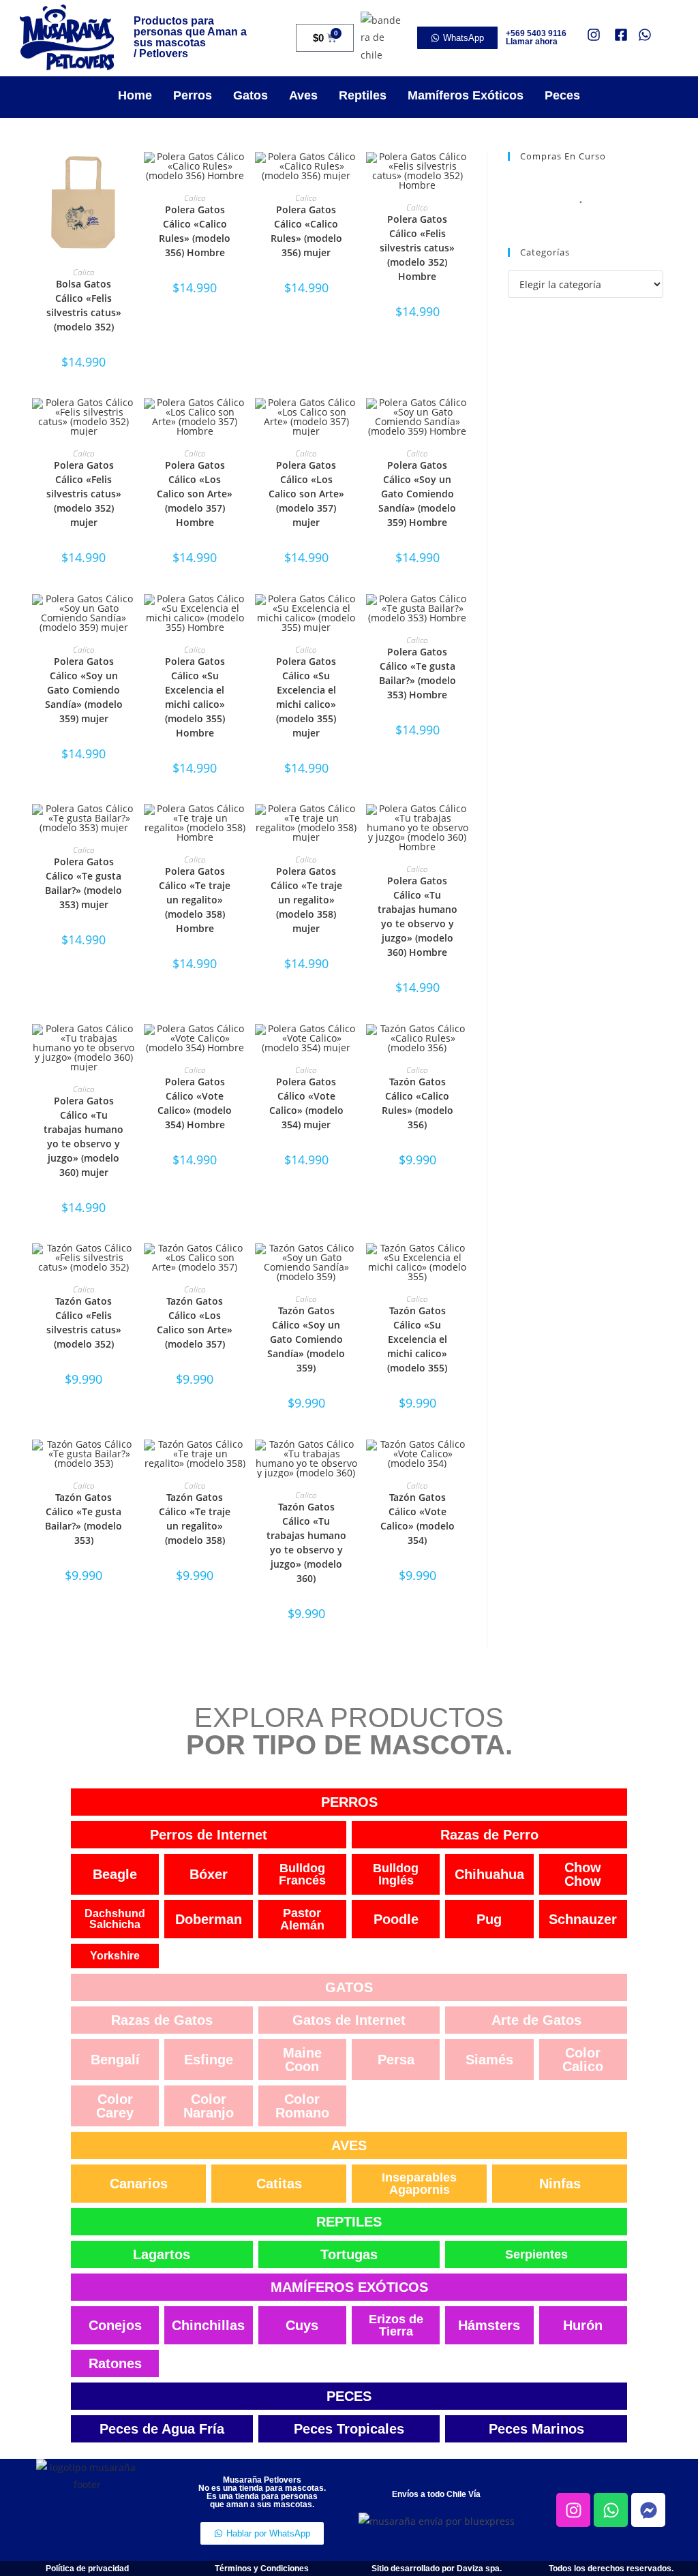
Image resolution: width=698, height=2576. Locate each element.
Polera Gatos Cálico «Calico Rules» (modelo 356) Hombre (195, 231)
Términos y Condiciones (262, 2569)
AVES (349, 2145)
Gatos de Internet (349, 2020)
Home (135, 95)
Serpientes (536, 2254)
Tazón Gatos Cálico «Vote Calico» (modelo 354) (418, 1519)
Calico (84, 272)
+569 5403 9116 (536, 33)
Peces (562, 95)
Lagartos (162, 2254)
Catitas (279, 2184)
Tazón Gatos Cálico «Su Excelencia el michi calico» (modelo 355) (417, 1339)
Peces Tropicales (349, 2429)
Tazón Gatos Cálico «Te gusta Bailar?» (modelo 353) (84, 1519)
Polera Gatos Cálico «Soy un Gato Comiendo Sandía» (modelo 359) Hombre (417, 494)
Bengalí (115, 2060)
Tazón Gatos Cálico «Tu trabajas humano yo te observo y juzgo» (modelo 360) (306, 1542)
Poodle (396, 1919)
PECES (349, 2396)
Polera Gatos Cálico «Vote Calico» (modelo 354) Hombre (195, 1103)
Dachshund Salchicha (115, 1919)
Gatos (251, 95)
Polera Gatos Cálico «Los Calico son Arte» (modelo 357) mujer (306, 494)
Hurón (583, 2325)
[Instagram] (573, 2510)
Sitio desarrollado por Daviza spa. (437, 2569)
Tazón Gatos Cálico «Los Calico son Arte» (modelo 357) (195, 1322)
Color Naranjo (209, 2106)
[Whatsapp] (611, 2510)
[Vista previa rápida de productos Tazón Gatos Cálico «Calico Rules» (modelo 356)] (461, 1048)
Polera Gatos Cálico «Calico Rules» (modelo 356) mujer (306, 231)
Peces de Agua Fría (162, 2429)
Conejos (115, 2325)
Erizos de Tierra (396, 2325)
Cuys (302, 2325)
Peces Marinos (536, 2429)
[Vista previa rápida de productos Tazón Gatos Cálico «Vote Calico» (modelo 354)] (461, 1463)
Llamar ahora (532, 42)
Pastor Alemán (302, 1919)
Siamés (489, 2060)
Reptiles (363, 95)
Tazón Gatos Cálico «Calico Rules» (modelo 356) (418, 1103)
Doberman (209, 1919)
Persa (396, 2060)
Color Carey (115, 2106)
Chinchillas (208, 2325)
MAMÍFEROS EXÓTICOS (349, 2287)
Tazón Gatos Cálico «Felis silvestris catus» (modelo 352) (84, 1322)
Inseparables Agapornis (419, 2184)
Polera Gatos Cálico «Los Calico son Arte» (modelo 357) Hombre (195, 494)
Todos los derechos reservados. (611, 2569)
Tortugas (349, 2254)
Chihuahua (489, 1874)
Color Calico (583, 2060)
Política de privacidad (87, 2569)
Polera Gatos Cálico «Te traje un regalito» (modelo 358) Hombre (195, 900)
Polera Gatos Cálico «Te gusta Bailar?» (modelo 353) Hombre (418, 673)
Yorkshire (115, 1956)
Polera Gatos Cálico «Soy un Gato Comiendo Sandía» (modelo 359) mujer (84, 690)
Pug (489, 1919)
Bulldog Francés (302, 1874)
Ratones (115, 2363)
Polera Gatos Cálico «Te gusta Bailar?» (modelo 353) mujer (84, 883)
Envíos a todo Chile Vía (436, 2494)
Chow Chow (583, 1874)
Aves (303, 95)
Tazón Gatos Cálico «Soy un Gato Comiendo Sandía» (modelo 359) (306, 1339)
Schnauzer (583, 1919)
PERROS (349, 1802)
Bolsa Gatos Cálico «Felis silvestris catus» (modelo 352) (84, 305)
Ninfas (560, 2184)
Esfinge (209, 2060)
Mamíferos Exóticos (466, 95)
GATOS (349, 1987)
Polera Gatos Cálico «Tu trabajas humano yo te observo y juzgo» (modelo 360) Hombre (418, 916)
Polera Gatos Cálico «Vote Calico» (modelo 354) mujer (306, 1103)
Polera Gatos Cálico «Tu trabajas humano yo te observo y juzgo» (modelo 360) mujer (84, 1136)
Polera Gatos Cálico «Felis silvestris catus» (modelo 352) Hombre (417, 248)
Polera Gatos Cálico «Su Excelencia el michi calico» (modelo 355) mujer (306, 697)
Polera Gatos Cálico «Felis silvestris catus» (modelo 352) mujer (84, 494)
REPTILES (349, 2222)
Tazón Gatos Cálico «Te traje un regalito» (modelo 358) (195, 1519)
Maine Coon (302, 2060)
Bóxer (209, 1874)
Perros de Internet (209, 1835)
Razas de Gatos (162, 2020)
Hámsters (489, 2325)
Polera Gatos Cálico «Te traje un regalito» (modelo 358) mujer (306, 900)
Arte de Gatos (536, 2020)
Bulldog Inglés (396, 1874)
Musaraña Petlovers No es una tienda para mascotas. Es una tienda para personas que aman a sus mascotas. (262, 2492)
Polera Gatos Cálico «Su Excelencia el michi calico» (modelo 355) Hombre (195, 697)
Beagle (115, 1874)
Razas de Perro (489, 1835)
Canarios (139, 2184)
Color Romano (302, 2106)
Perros (193, 95)
